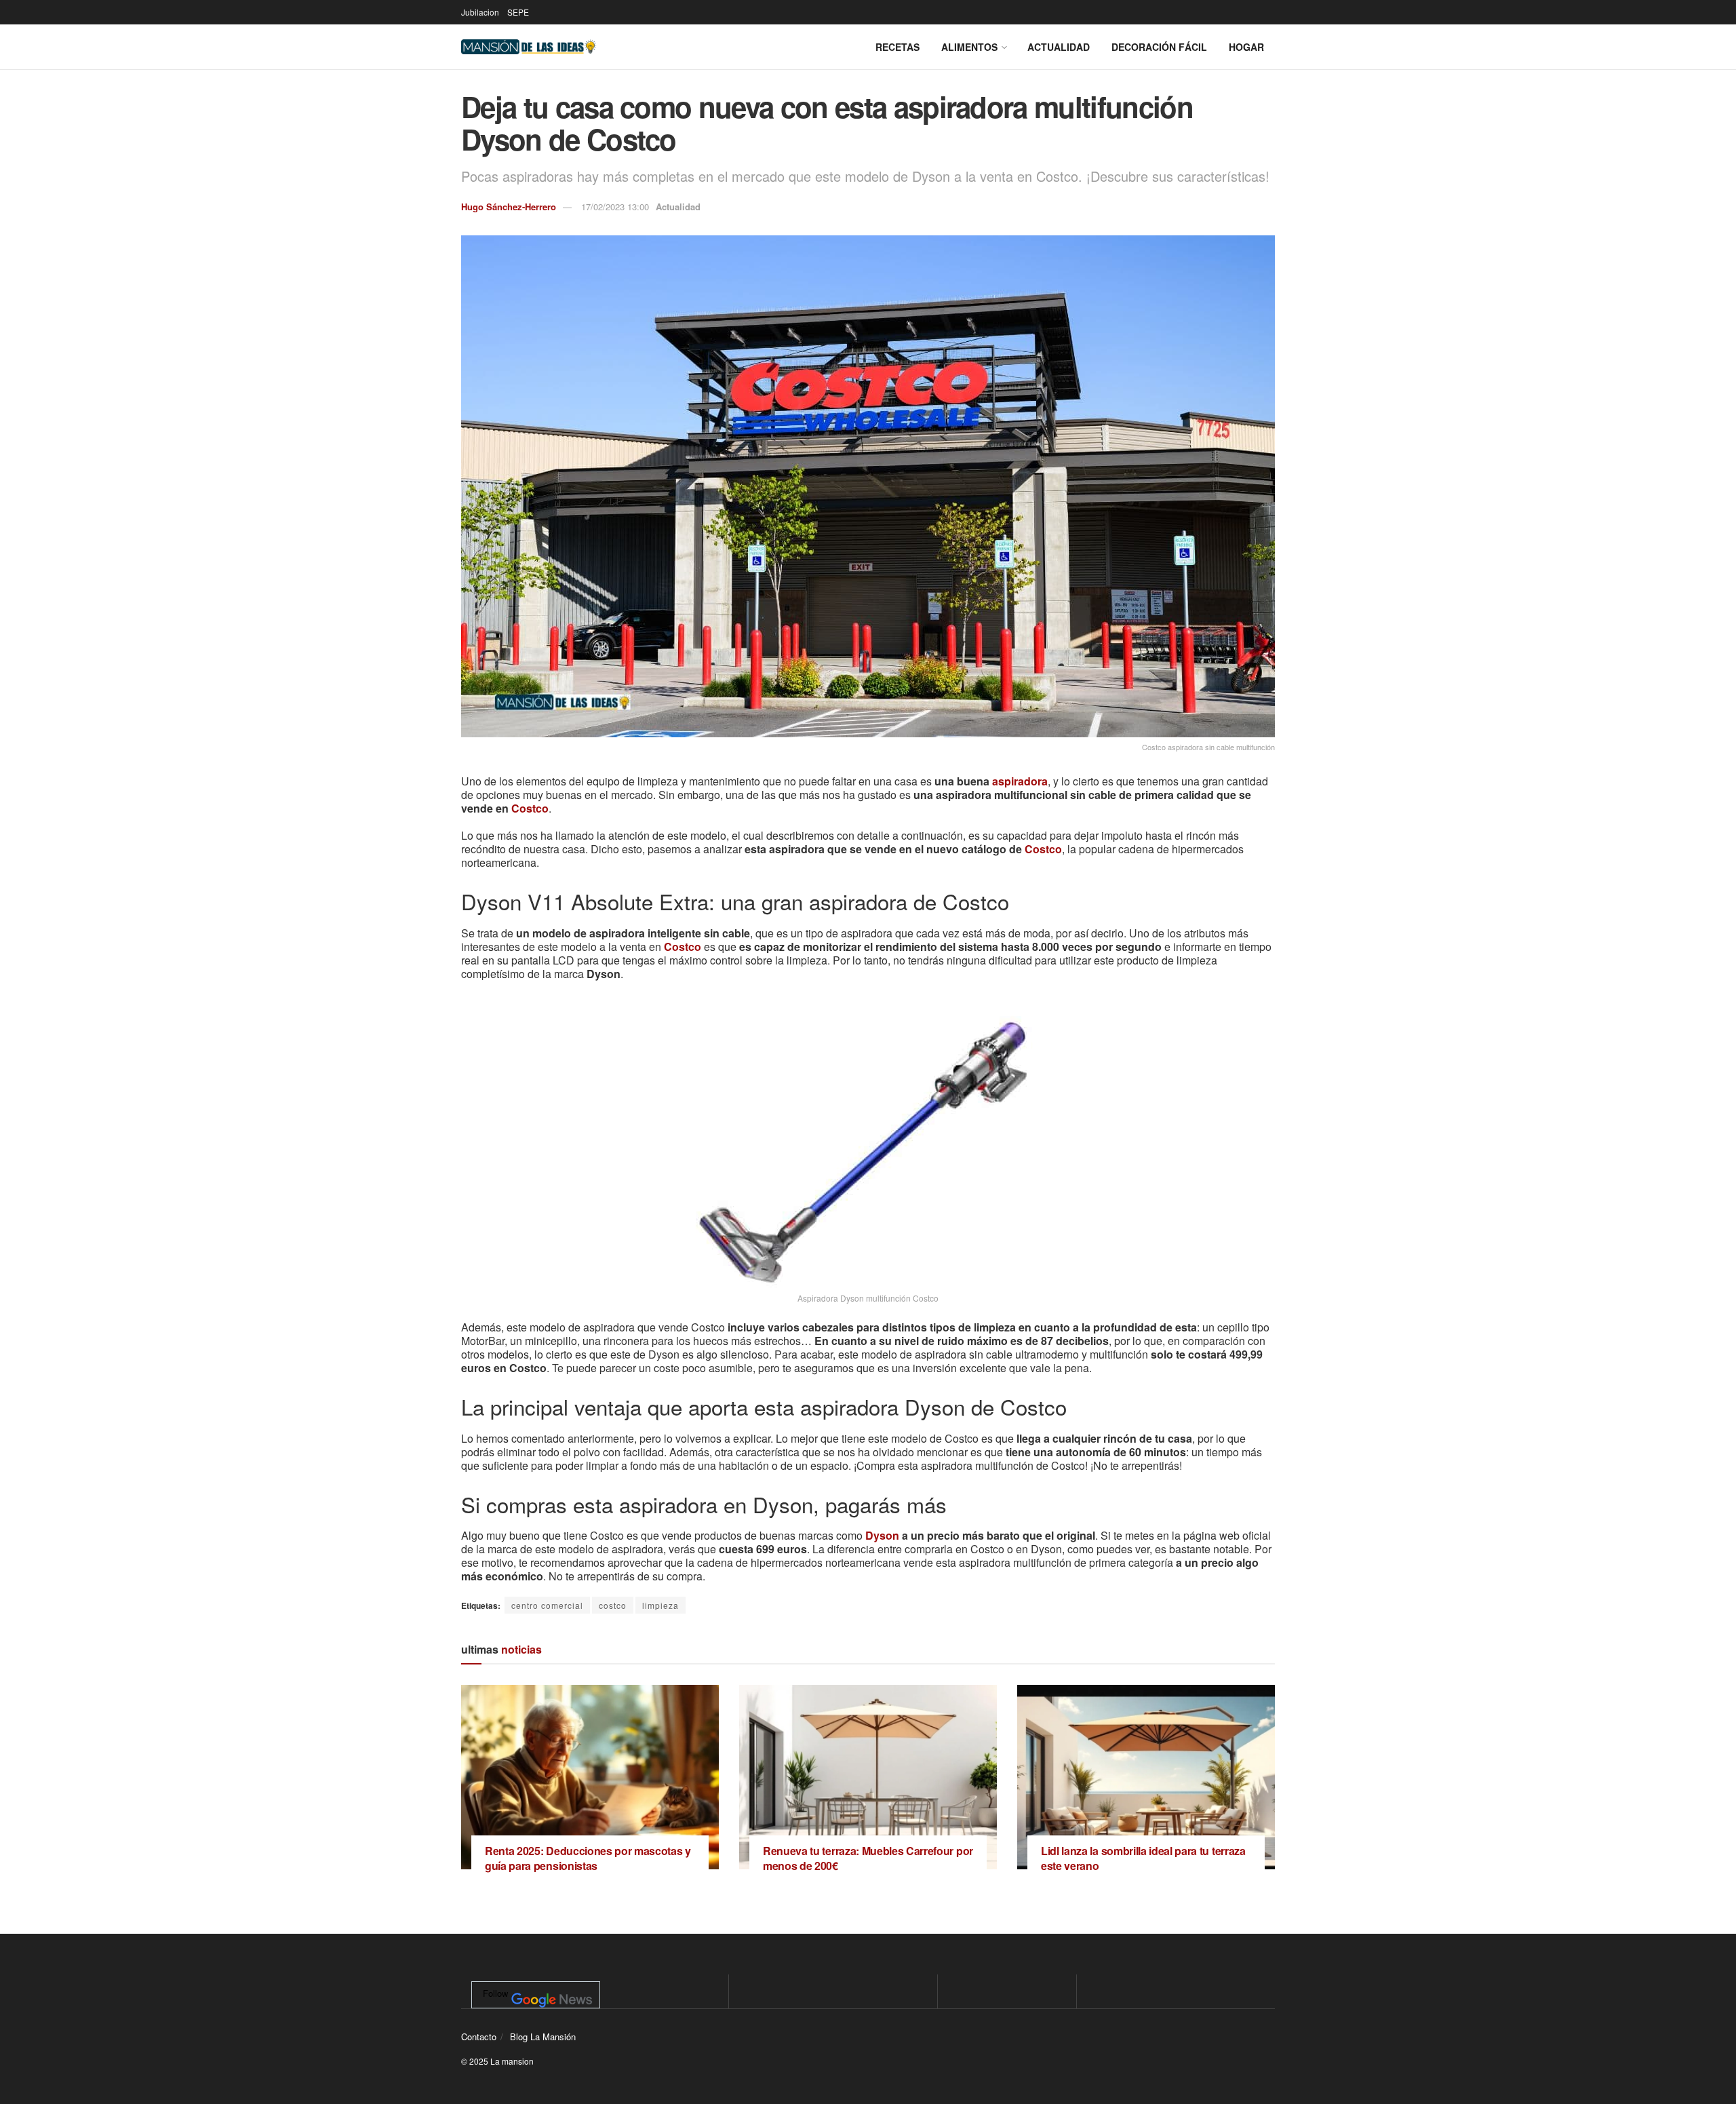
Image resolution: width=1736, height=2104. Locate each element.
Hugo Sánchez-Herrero (509, 207)
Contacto (479, 2037)
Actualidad (1059, 47)
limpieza (660, 1605)
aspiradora (1020, 781)
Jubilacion (480, 12)
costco (613, 1605)
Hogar (1246, 47)
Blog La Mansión (543, 2037)
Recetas (897, 47)
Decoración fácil (1159, 47)
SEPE (518, 12)
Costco (530, 808)
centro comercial (547, 1605)
